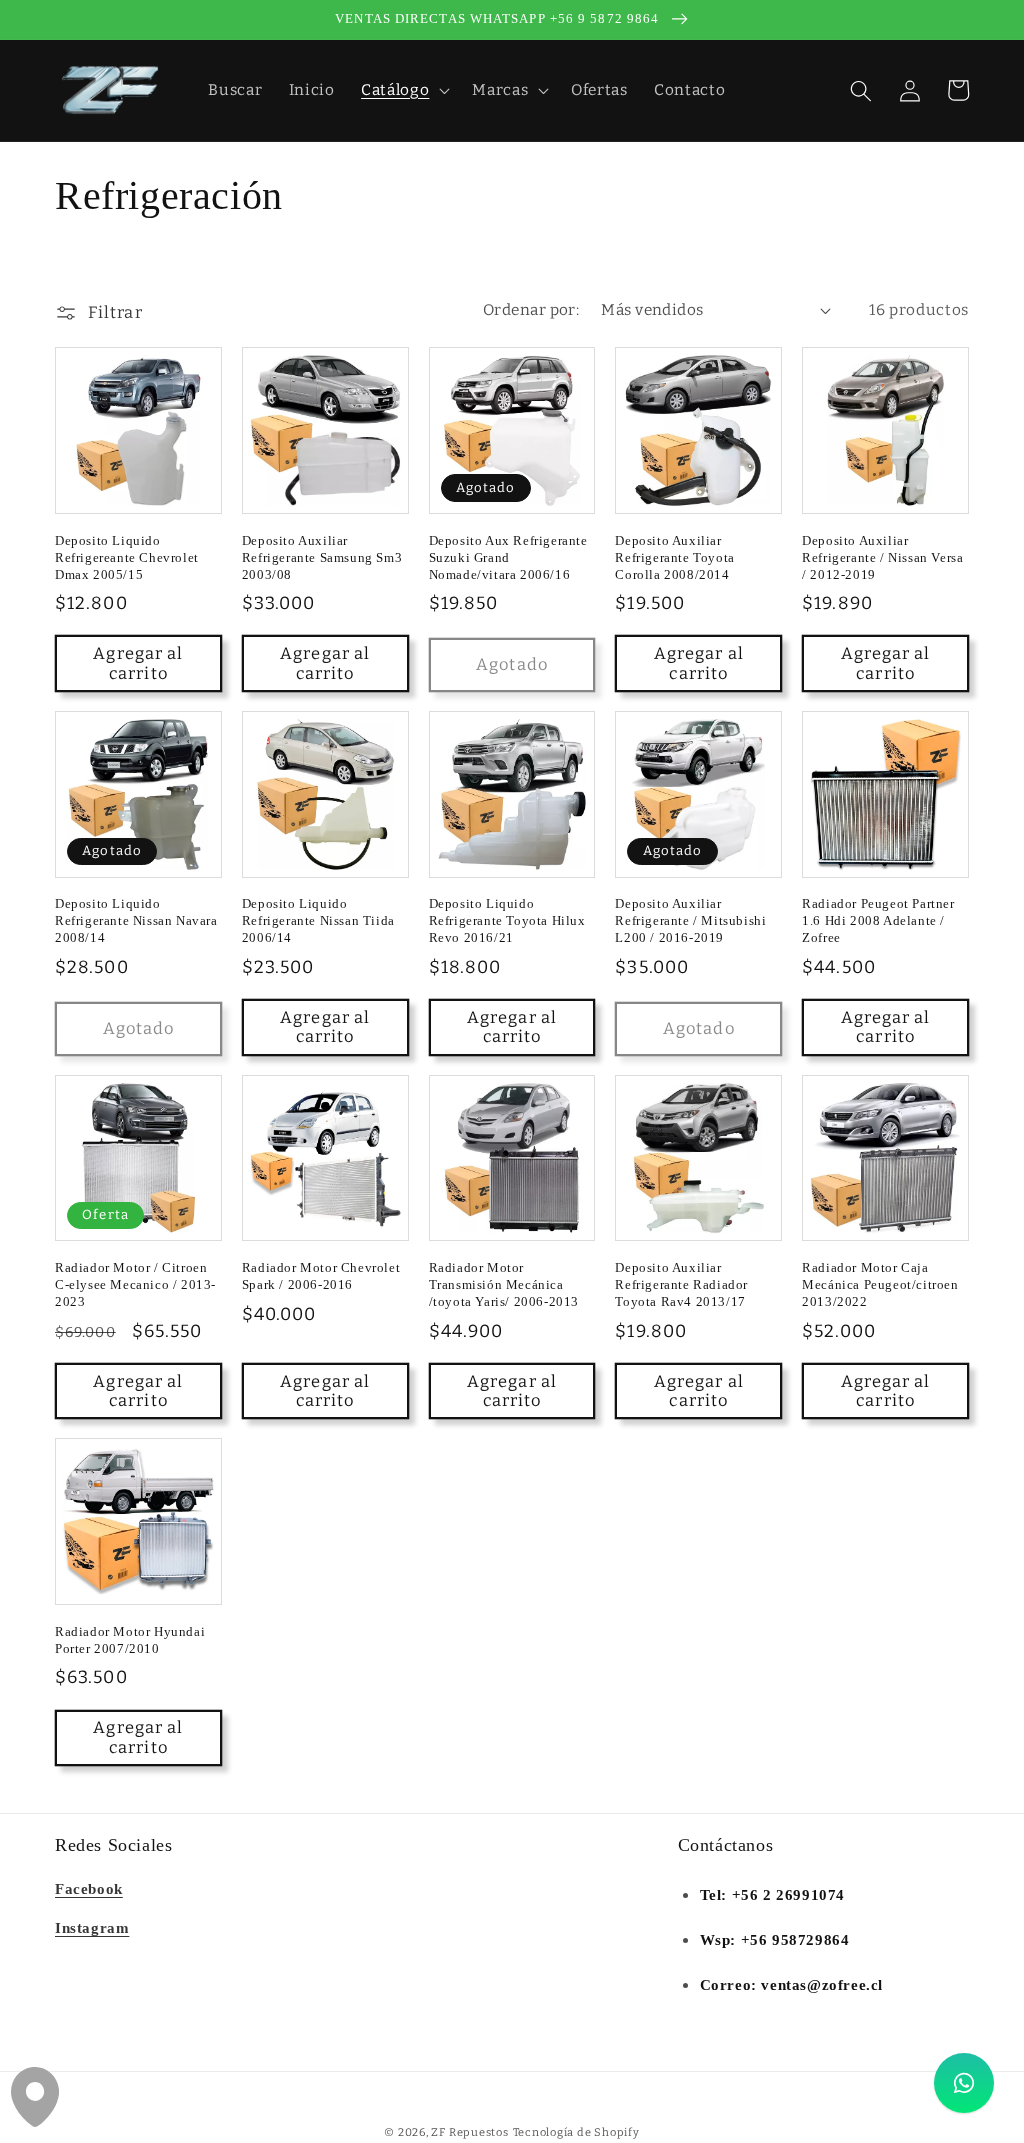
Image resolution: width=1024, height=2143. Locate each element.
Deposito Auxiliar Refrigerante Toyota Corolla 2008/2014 (674, 557)
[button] (403, 91)
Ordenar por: (531, 310)
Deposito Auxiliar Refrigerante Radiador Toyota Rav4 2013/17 (681, 1284)
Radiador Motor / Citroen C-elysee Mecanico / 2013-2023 (135, 1284)
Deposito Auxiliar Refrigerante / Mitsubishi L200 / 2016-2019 (690, 920)
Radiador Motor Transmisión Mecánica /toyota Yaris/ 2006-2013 (504, 1284)
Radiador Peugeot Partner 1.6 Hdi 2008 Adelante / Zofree (878, 920)
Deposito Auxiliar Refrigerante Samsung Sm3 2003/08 (322, 557)
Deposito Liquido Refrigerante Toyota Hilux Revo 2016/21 (507, 920)
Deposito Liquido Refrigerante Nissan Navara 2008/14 (136, 920)
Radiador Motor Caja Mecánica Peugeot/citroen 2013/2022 (880, 1284)
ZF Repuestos (469, 2132)
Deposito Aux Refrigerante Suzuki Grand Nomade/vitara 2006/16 (508, 557)
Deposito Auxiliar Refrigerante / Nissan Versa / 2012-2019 (882, 557)
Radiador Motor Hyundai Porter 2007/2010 (130, 1640)
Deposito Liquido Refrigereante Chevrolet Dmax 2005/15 (127, 557)
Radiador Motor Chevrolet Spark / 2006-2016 (321, 1276)
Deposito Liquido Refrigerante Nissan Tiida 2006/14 (318, 920)
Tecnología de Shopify (576, 2132)
